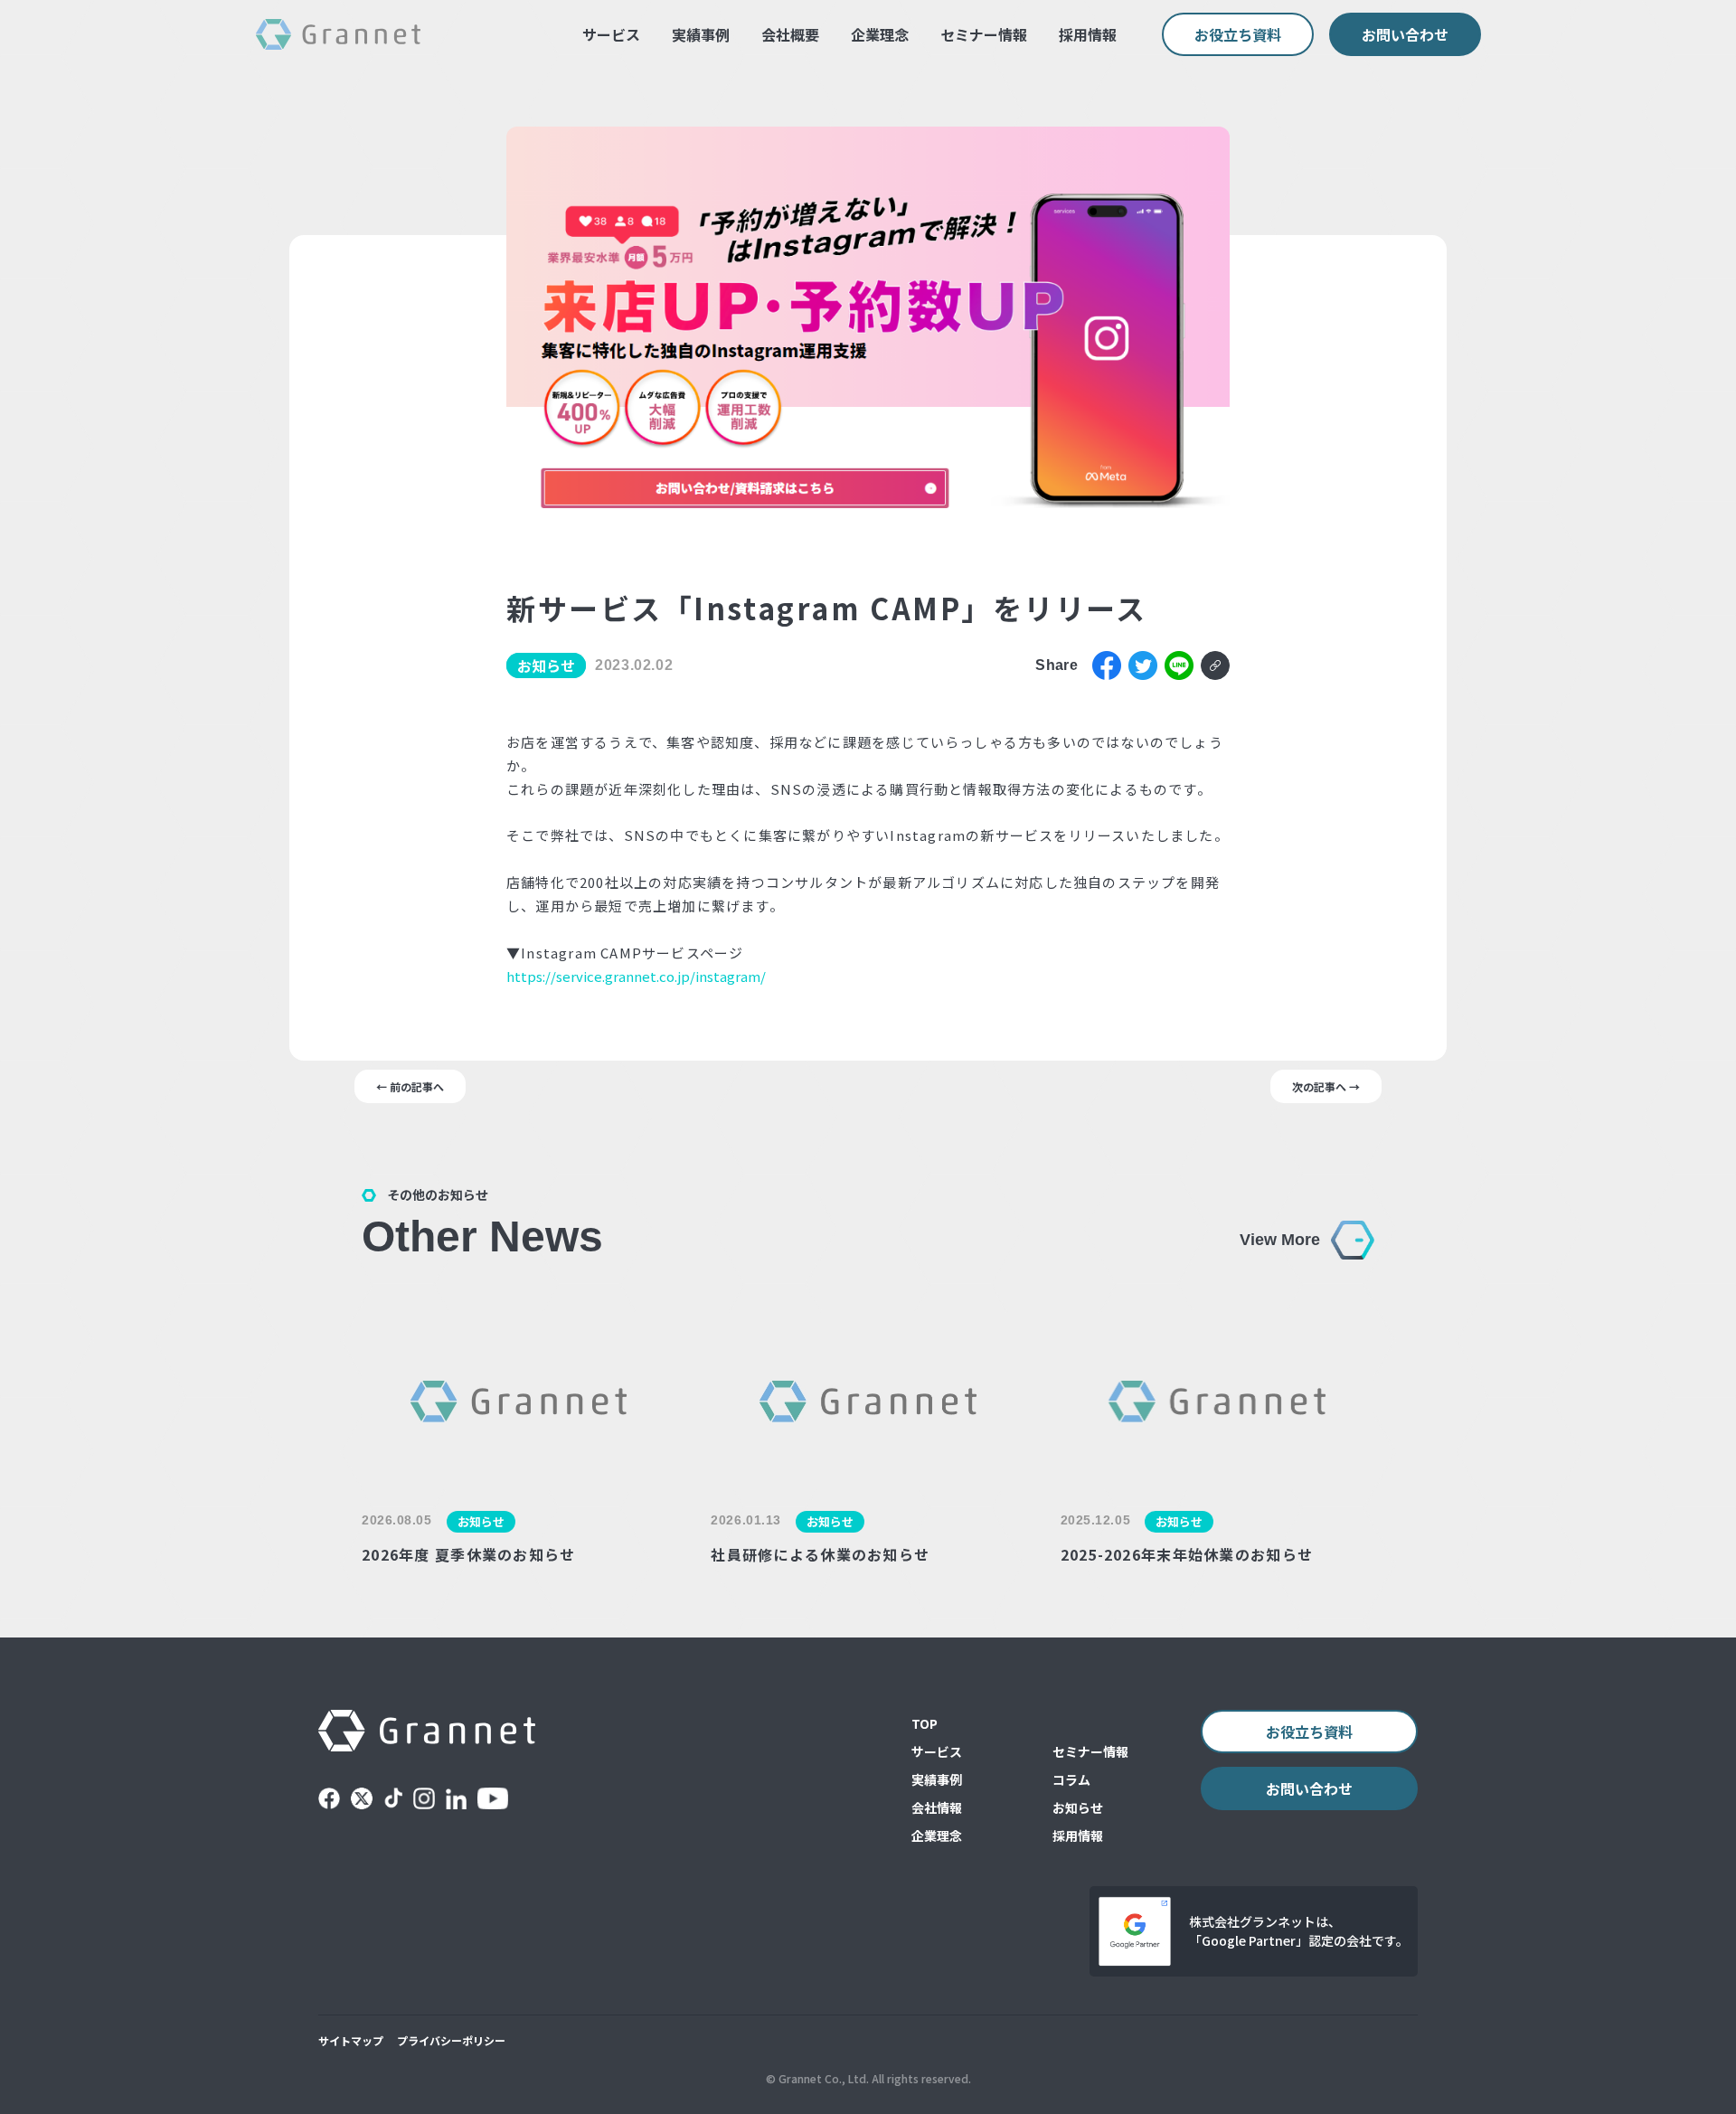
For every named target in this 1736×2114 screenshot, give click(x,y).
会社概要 (790, 34)
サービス (611, 34)
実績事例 (701, 34)
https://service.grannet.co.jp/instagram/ (636, 976)
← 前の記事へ (410, 1086)
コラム (1071, 1779)
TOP (925, 1723)
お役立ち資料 (1238, 34)
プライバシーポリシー (451, 2040)
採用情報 (1088, 34)
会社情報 (937, 1807)
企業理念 (880, 34)
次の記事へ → (1326, 1086)
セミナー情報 (984, 34)
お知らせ (1078, 1807)
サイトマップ (351, 2040)
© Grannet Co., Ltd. (817, 2078)
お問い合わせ (1405, 34)
